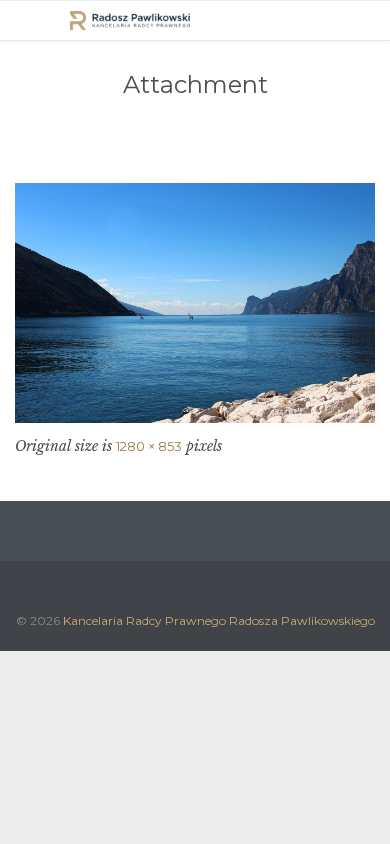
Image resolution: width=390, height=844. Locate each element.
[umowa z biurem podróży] (195, 303)
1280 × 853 (149, 446)
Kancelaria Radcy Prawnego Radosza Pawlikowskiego (219, 620)
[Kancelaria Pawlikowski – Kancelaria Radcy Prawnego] (130, 20)
